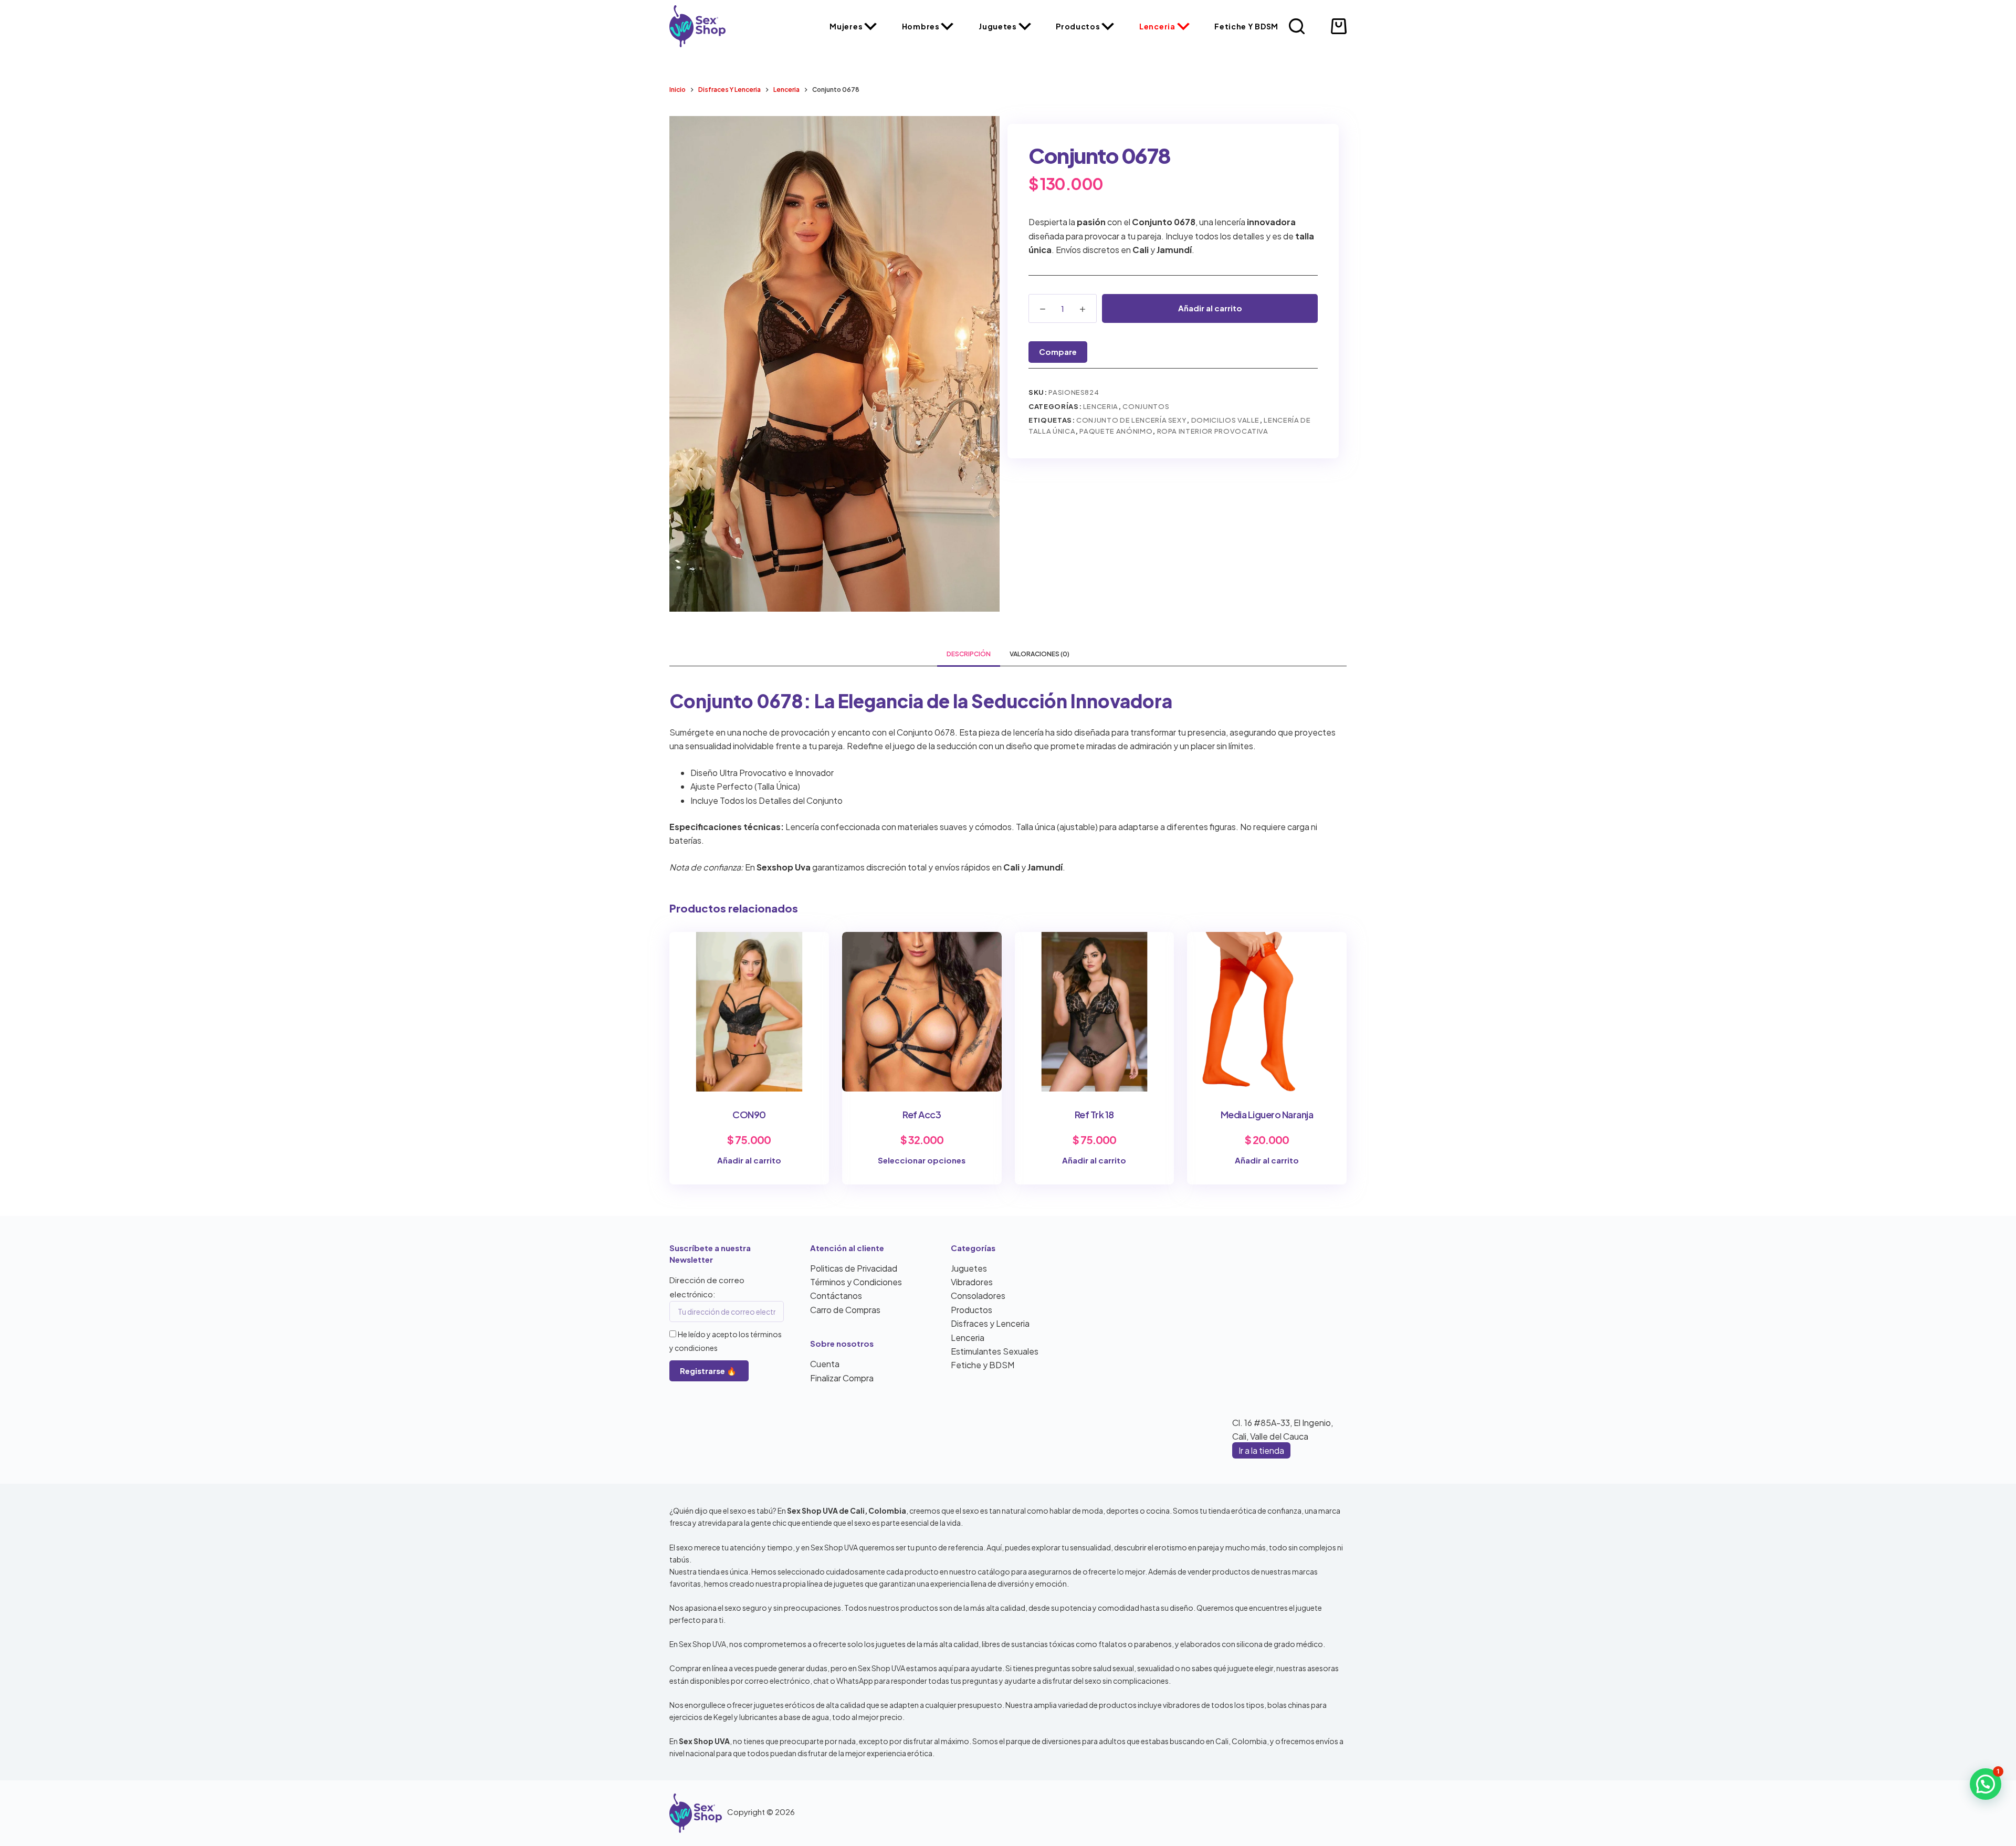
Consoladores (978, 1296)
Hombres (921, 26)
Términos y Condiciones (856, 1282)
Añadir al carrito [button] (749, 1160)
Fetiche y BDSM (1246, 26)
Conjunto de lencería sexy (1131, 420)
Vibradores (972, 1282)
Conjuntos (1146, 406)
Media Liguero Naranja (1267, 1114)
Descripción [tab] (969, 654)
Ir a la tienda (1261, 1450)
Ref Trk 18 (1094, 1114)
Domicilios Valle (1225, 420)
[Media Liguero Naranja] (1267, 1012)
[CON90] (749, 1012)
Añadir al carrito (1210, 308)
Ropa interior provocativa (1213, 431)
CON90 (749, 1114)
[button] (1986, 1784)
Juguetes (998, 26)
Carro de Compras (845, 1310)
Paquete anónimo (1116, 431)
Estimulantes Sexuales (995, 1351)
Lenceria (1157, 26)
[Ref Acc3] (922, 1012)
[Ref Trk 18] (1095, 1012)
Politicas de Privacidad (854, 1268)
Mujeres (846, 26)
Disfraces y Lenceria (990, 1323)
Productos (1078, 26)
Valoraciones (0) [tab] (1039, 654)
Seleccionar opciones (922, 1160)
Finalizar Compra (842, 1378)
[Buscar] (1297, 26)
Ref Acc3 (922, 1114)
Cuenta (825, 1364)
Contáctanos (836, 1296)
